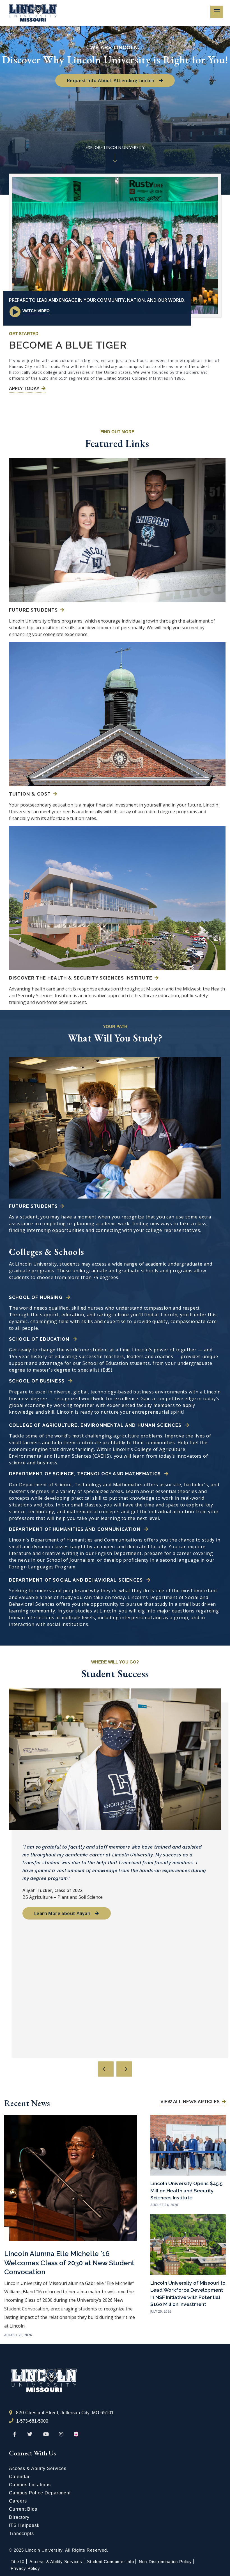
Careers (18, 2501)
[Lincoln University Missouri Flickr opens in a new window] (76, 2434)
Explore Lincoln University (115, 147)
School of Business (37, 1381)
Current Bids (23, 2509)
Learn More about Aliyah (62, 1913)
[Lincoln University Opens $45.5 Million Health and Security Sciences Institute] (188, 2145)
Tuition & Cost (30, 794)
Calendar (19, 2477)
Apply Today (24, 389)
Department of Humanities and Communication (75, 1529)
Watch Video (36, 311)
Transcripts (21, 2534)
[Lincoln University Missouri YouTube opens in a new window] (46, 2434)
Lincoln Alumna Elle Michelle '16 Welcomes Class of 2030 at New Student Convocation (69, 2263)
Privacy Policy (25, 2568)
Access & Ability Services (38, 2468)
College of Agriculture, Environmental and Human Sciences (96, 1425)
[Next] (124, 2069)
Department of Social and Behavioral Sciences (77, 1580)
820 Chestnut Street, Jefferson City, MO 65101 (65, 2413)
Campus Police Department (40, 2493)
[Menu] (217, 12)
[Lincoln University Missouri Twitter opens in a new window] (30, 2434)
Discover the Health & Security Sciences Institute (81, 978)
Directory (19, 2517)
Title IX (18, 2562)
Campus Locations (30, 2485)
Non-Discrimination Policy (165, 2562)
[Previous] (106, 2069)
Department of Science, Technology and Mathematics (86, 1474)
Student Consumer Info (111, 2562)
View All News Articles (190, 2102)
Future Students (33, 610)
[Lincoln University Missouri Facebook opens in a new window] (15, 2434)
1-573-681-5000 (32, 2421)
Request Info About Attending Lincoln (111, 80)
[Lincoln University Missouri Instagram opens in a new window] (62, 2434)
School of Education (40, 1339)
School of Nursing (36, 1297)
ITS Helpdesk (24, 2525)
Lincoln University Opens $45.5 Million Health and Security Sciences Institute (187, 2190)
